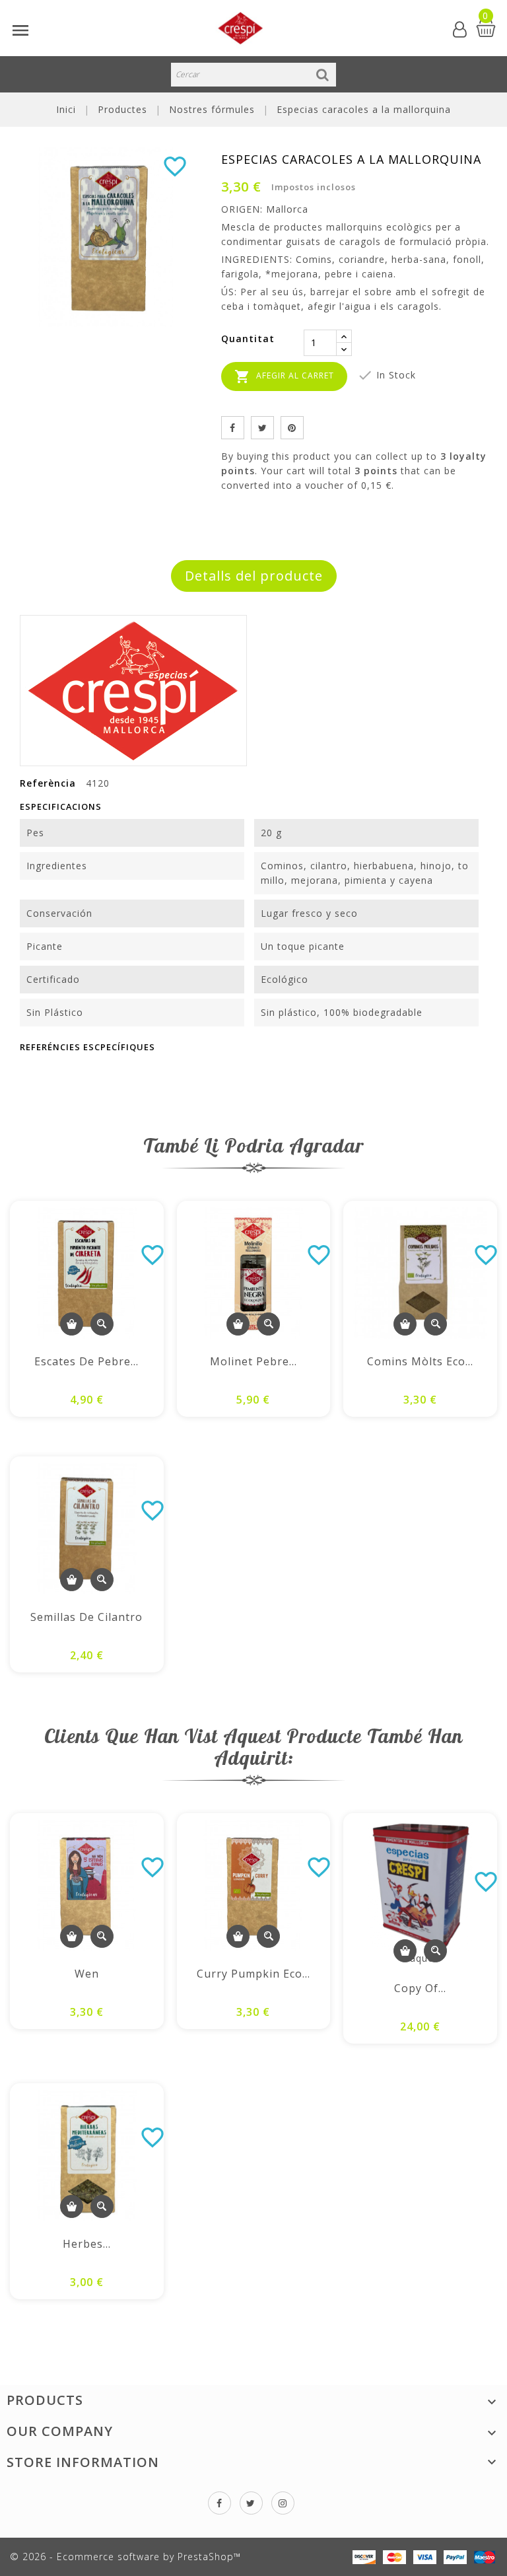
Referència (48, 783)
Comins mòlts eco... (420, 1361)
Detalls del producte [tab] (254, 576)
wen (87, 1974)
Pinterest (292, 428)
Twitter (251, 2503)
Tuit (262, 428)
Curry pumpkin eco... (253, 1974)
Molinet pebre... (253, 1361)
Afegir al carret (284, 376)
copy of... (420, 1988)
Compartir (233, 428)
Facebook (220, 2503)
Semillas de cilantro (86, 1617)
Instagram (283, 2503)
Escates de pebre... (86, 1361)
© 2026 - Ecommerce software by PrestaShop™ (125, 2557)
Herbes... (87, 2244)
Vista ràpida (102, 1324)
